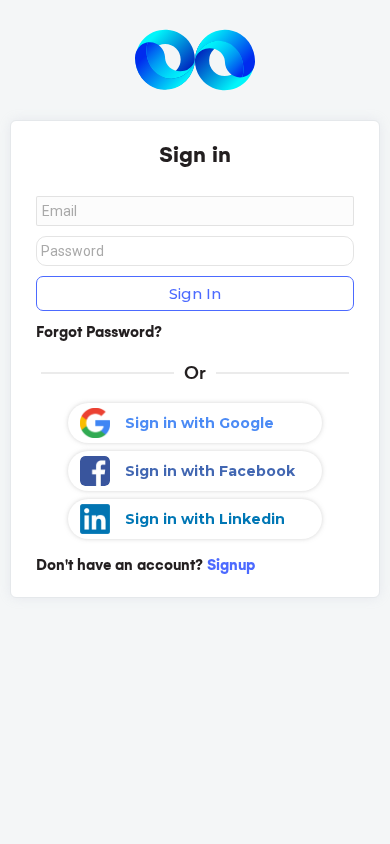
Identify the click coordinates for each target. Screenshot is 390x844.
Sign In (195, 293)
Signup (231, 565)
